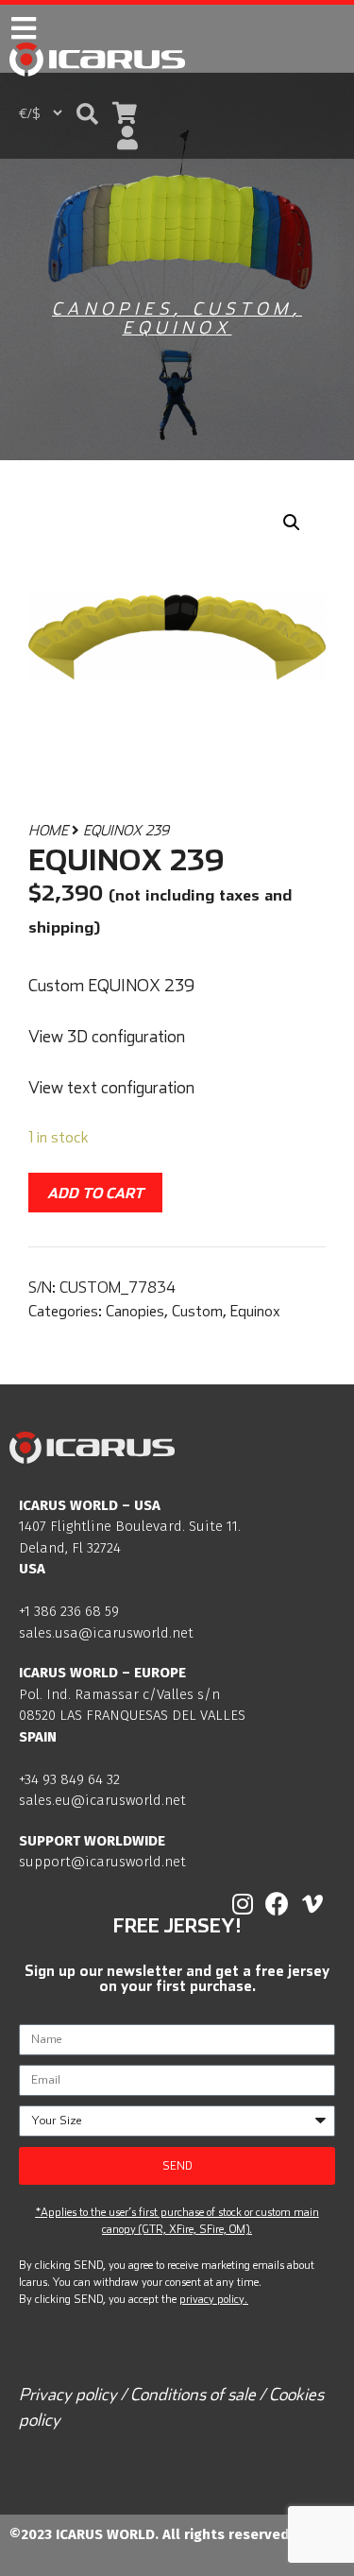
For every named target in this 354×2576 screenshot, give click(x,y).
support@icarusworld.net (102, 1862)
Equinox (177, 327)
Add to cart (95, 1193)
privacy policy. (213, 2299)
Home (48, 830)
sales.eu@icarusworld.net (102, 1800)
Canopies (113, 309)
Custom (243, 309)
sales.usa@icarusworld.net (106, 1633)
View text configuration (111, 1087)
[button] (87, 114)
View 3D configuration (107, 1036)
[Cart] (125, 113)
